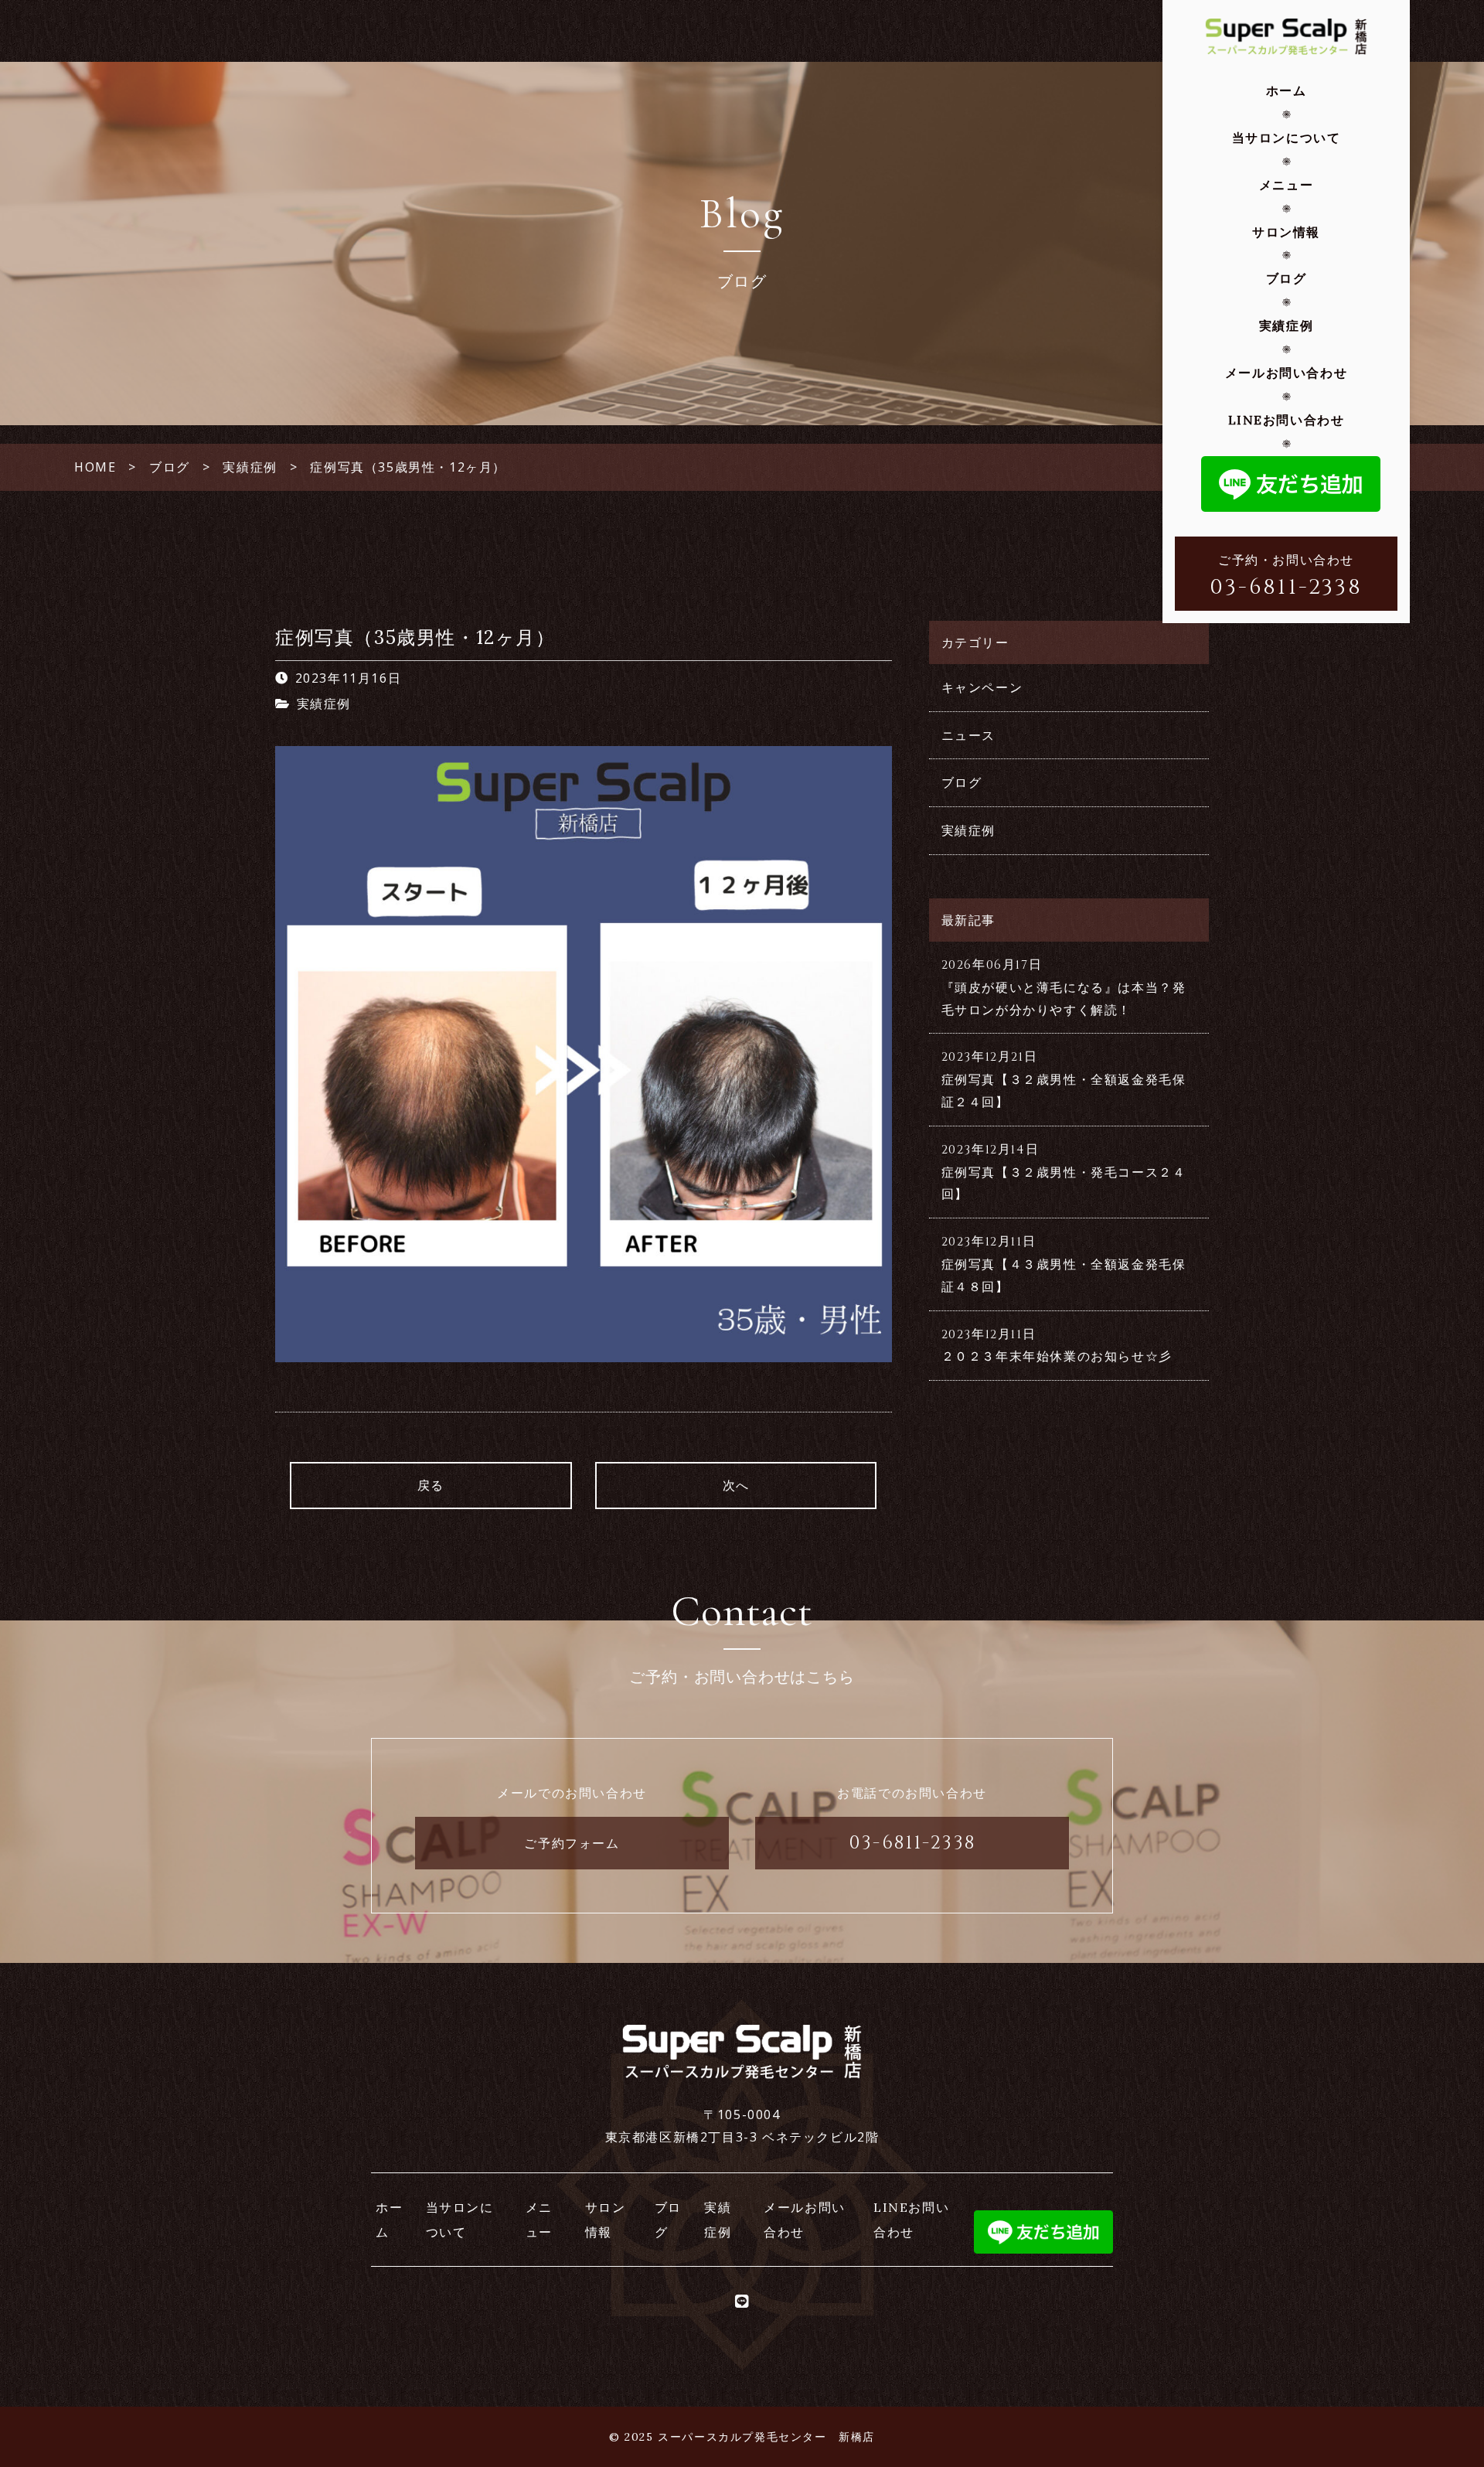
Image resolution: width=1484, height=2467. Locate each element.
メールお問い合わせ (1286, 373)
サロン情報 (1286, 232)
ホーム (1287, 90)
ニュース (968, 735)
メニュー (1286, 185)
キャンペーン (982, 687)
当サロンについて (1287, 138)
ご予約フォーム (572, 1843)
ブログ (1287, 278)
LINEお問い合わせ (1287, 420)
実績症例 (1286, 325)
